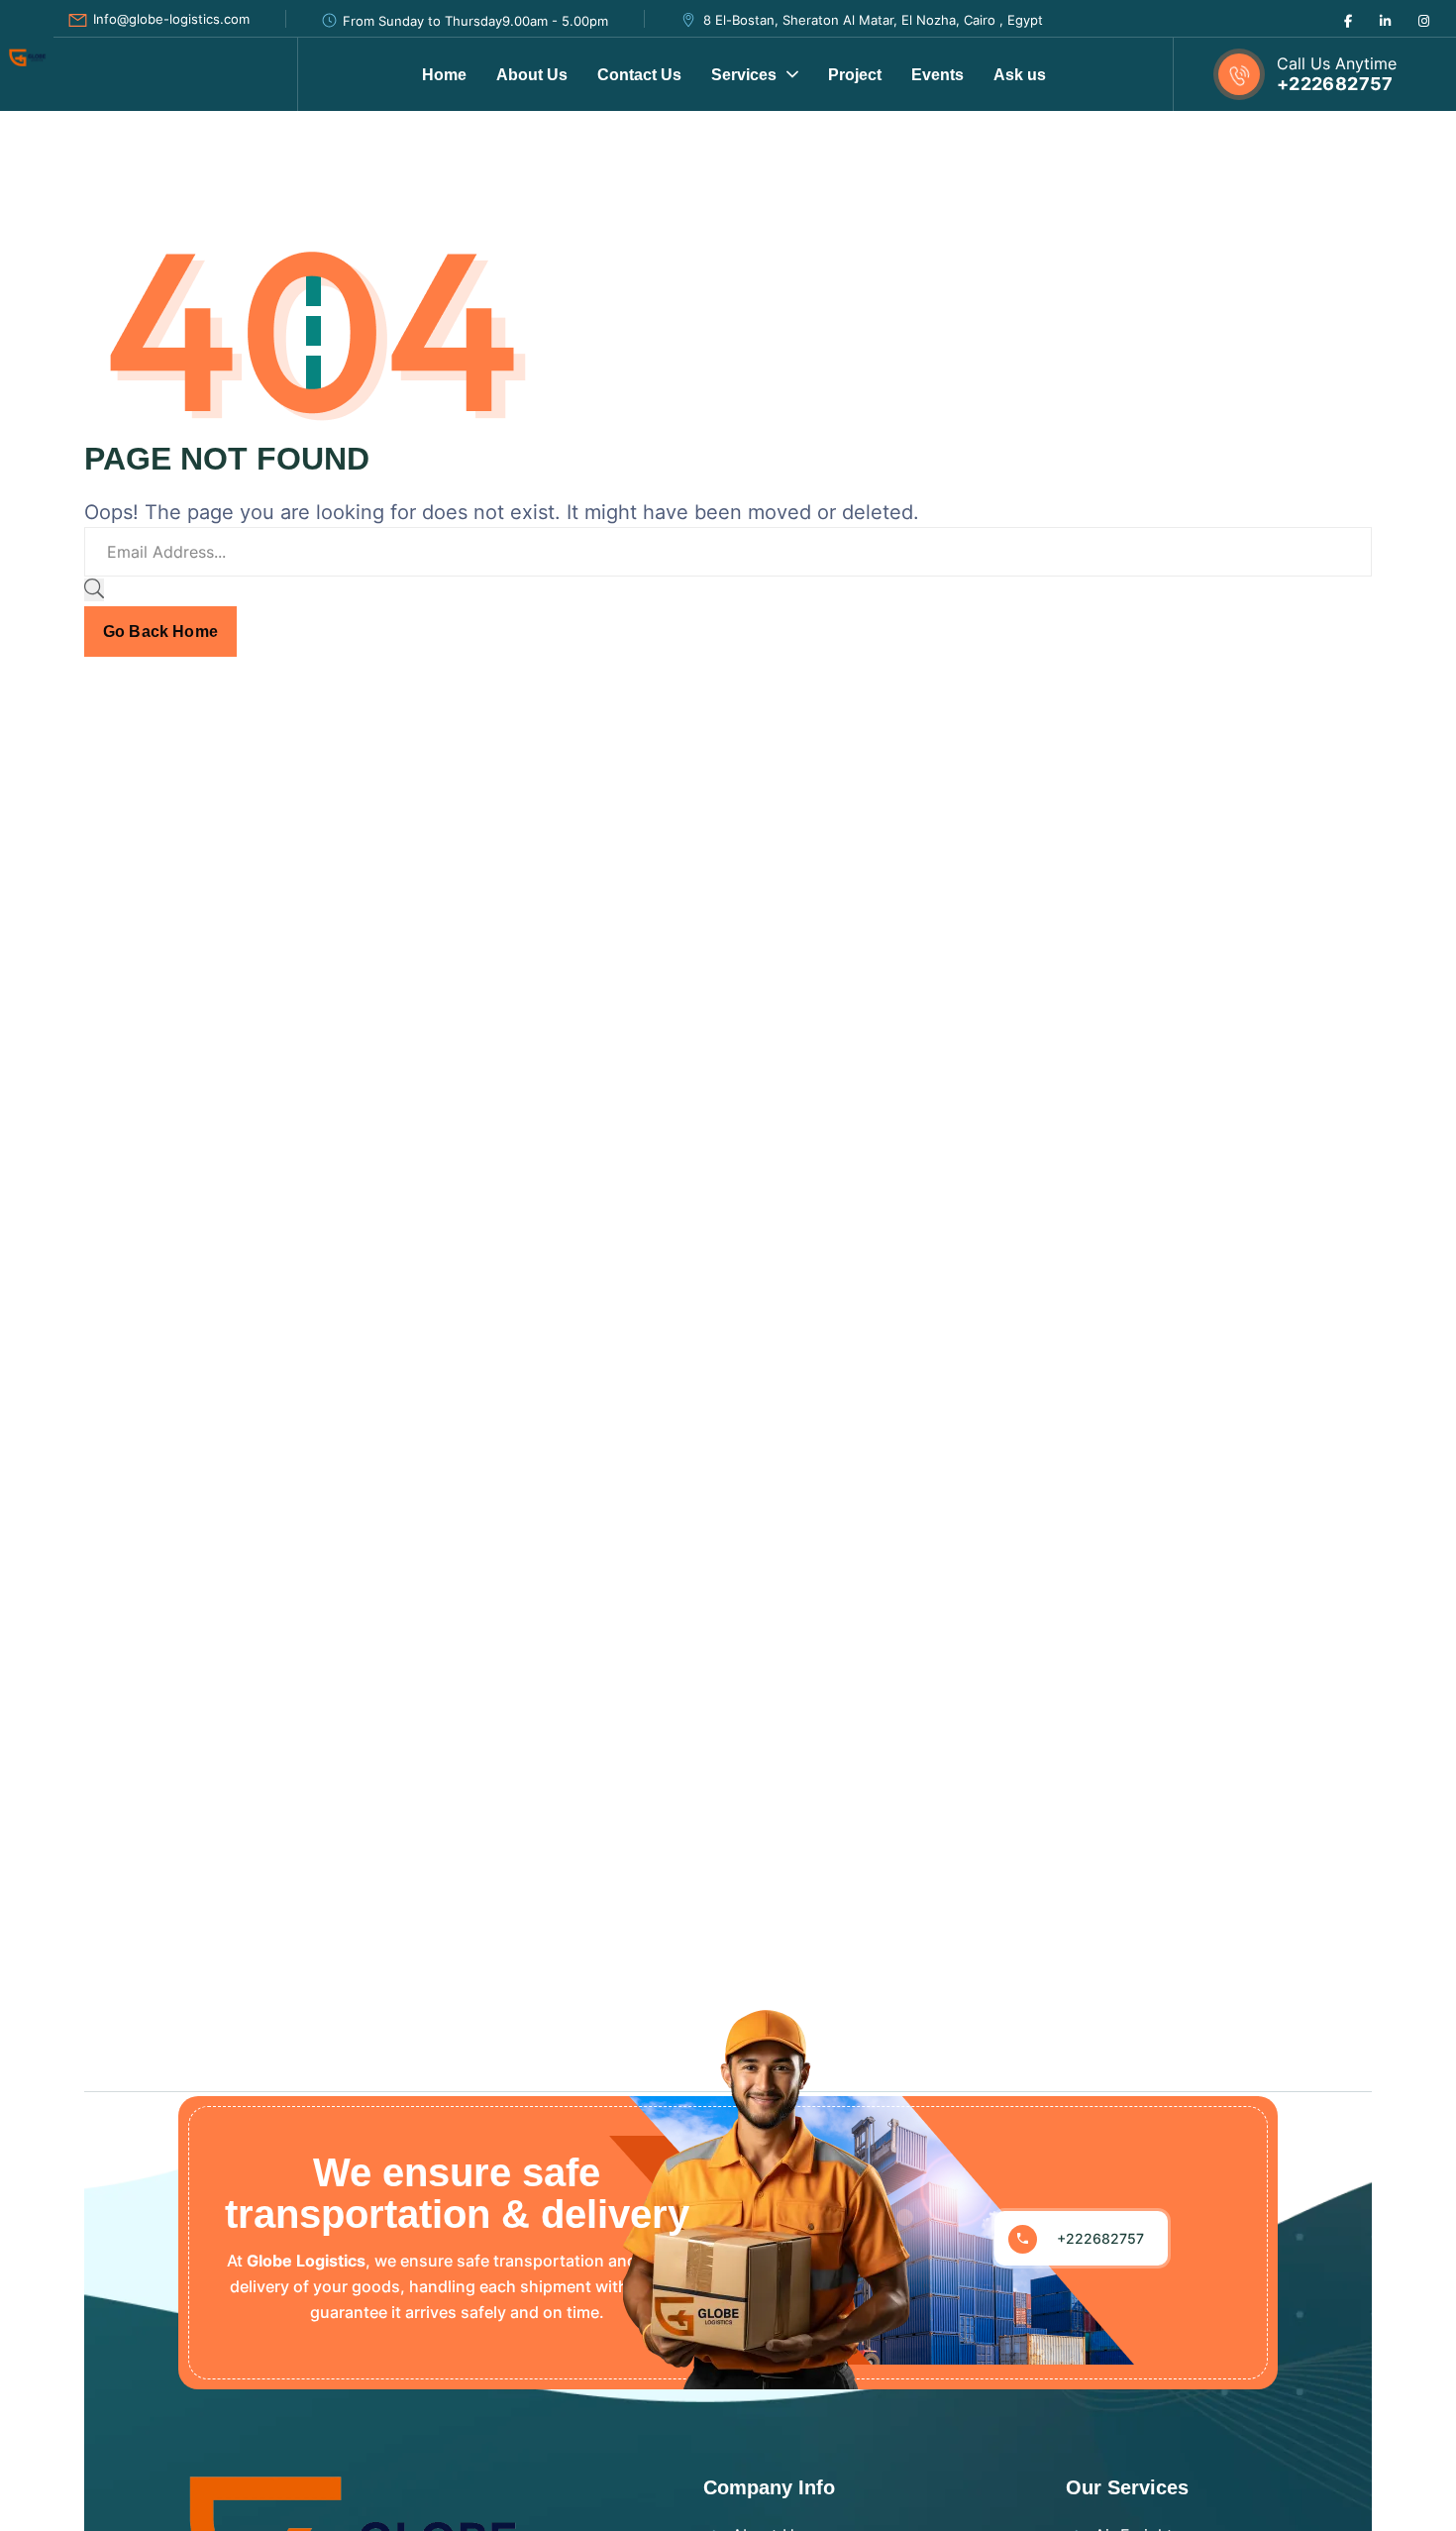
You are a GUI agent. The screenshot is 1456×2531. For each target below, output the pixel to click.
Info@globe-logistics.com (171, 19)
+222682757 (1335, 84)
